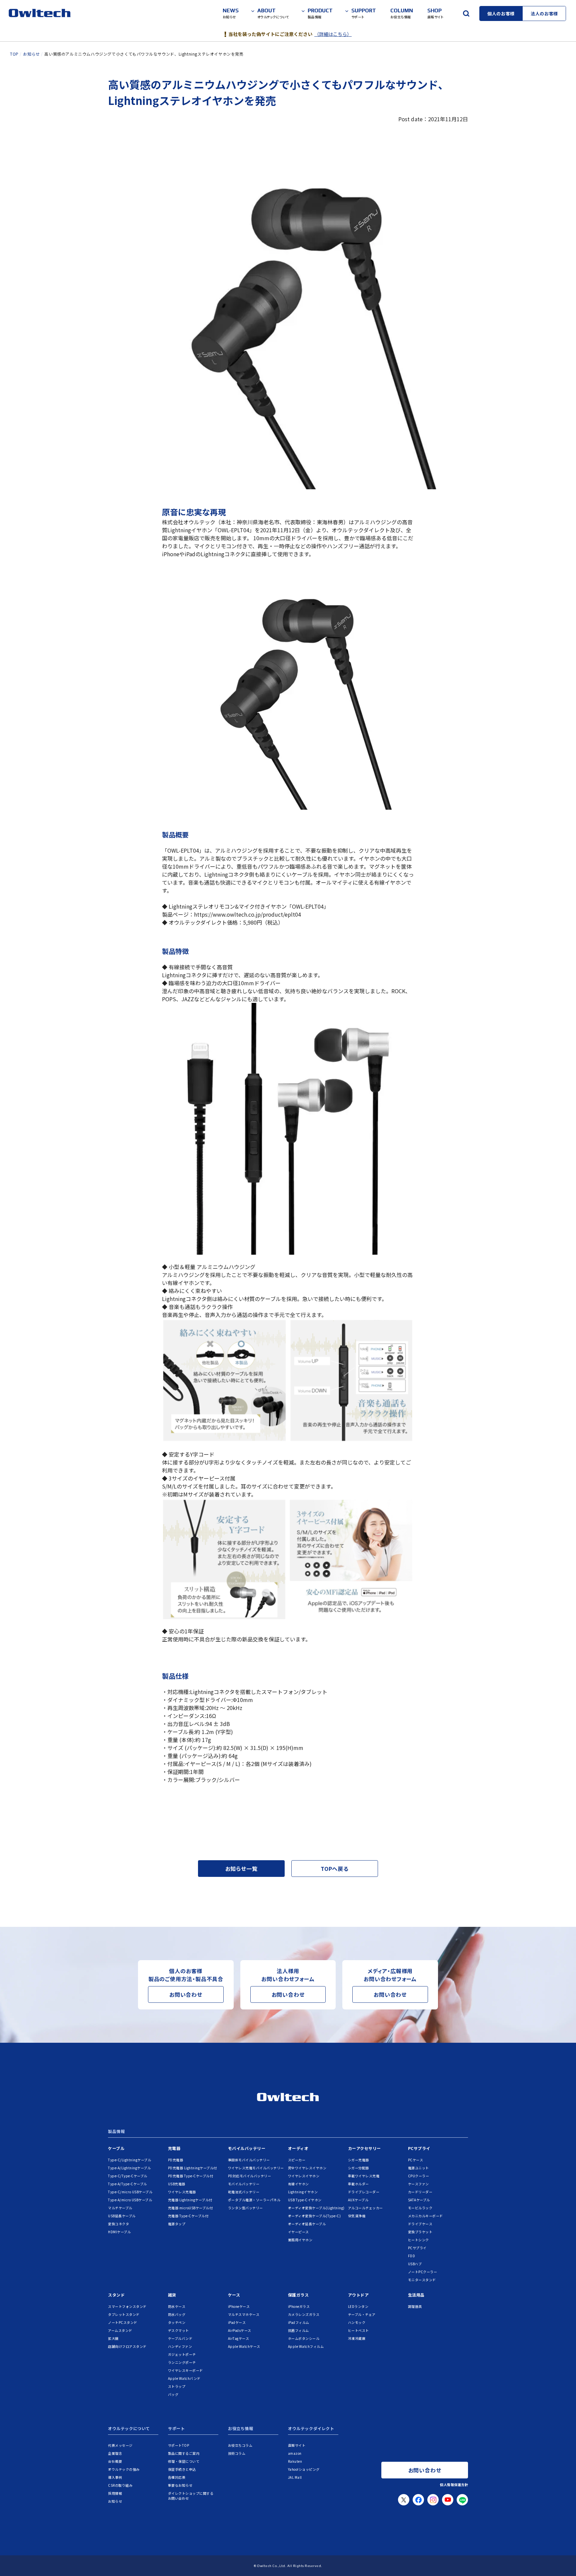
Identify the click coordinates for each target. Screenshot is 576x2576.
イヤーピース (298, 2232)
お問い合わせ (186, 1994)
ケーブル (116, 2148)
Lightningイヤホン (303, 2192)
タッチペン (177, 2322)
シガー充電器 (358, 2160)
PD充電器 (176, 2160)
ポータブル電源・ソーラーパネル (254, 2200)
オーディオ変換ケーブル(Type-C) (314, 2216)
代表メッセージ (120, 2445)
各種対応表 (177, 2477)
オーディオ (298, 2148)
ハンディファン (180, 2346)
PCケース (416, 2160)
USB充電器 (177, 2184)
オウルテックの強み (124, 2469)
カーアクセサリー (364, 2148)
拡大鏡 (113, 2338)
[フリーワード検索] (466, 13)
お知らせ (115, 2501)
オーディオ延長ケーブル (307, 2224)
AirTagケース (239, 2338)
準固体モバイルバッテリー (249, 2160)
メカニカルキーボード (425, 2216)
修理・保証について (184, 2461)
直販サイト (297, 2445)
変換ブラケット (420, 2232)
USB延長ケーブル (122, 2216)
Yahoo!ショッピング (304, 2469)
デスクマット (178, 2330)
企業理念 (115, 2453)
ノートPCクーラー (423, 2272)
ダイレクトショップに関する (191, 2496)
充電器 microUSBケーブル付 (190, 2208)
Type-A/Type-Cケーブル (127, 2184)
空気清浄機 (357, 2216)
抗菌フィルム (298, 2330)
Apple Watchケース (244, 2346)
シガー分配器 (358, 2168)
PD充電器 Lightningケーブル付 (192, 2168)
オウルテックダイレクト (311, 2429)
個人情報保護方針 (454, 2485)
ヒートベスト (358, 2330)
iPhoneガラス (299, 2306)
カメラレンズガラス (304, 2314)
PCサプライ (419, 2148)
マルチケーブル (120, 2208)
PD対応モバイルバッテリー (250, 2176)
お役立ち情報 (241, 2429)
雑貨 (172, 2295)
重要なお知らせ (180, 2485)
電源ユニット (418, 2168)
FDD (412, 2256)
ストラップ (177, 2386)
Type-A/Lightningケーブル (129, 2168)
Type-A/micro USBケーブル (130, 2200)
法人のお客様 (544, 13)
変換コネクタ (118, 2224)
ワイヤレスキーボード (185, 2370)
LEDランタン (358, 2306)
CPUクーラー (419, 2176)
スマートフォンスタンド (127, 2306)
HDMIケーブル (119, 2232)
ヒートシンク (418, 2240)
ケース (234, 2295)
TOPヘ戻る (335, 1869)
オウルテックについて (129, 2429)
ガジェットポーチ (182, 2354)
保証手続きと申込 (182, 2469)
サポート (176, 2429)
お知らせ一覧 (241, 1869)
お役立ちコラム (240, 2445)
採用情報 (115, 2493)
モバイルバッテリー (247, 2148)
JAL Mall (295, 2477)
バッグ (173, 2394)
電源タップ (177, 2224)
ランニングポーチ (182, 2362)
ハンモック (357, 2322)
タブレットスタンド (124, 2314)
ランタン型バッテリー (245, 2208)
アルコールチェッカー (365, 2208)
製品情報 (116, 2132)
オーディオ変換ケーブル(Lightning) (316, 2208)
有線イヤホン (298, 2184)
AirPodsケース (240, 2330)
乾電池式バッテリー (244, 2192)
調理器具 (415, 2306)
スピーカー (297, 2160)
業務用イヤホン (300, 2240)
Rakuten (295, 2461)
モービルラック (420, 2208)
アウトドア (358, 2295)
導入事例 (115, 2477)
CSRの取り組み (120, 2485)
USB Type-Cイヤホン (305, 2200)
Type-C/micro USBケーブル (130, 2192)
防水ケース (177, 2306)
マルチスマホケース (244, 2314)
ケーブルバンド (180, 2338)
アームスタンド (120, 2330)
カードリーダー (420, 2192)
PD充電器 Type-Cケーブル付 (191, 2176)
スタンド (116, 2295)
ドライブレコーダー (364, 2192)
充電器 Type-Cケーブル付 (188, 2216)
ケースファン (418, 2184)
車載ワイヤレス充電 (364, 2176)
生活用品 (416, 2295)
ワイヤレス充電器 (182, 2192)
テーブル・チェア (362, 2314)
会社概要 (115, 2461)
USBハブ (415, 2264)
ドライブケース (420, 2224)
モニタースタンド (422, 2280)
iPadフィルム (299, 2322)
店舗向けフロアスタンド (127, 2346)
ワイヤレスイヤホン (304, 2176)
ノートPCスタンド (123, 2322)
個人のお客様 (501, 13)
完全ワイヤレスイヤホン (307, 2168)
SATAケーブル (419, 2200)
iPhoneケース (239, 2306)
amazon (295, 2453)
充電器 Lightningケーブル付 (190, 2200)
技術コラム (237, 2453)
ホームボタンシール (304, 2338)
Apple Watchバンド (184, 2378)
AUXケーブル (358, 2200)
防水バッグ (177, 2314)
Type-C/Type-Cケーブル (128, 2176)
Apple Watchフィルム (306, 2346)
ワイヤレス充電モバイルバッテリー (256, 2168)
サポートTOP (179, 2445)
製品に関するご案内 (184, 2453)
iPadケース (237, 2322)
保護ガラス (298, 2295)
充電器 (174, 2148)
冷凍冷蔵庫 (357, 2338)
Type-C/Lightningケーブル (129, 2160)
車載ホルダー (358, 2184)
